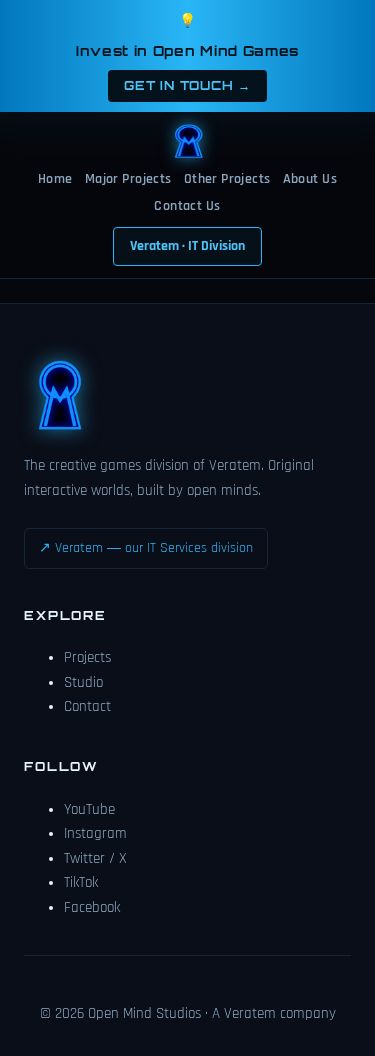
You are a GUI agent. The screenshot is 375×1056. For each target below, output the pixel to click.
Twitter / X (95, 858)
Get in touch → (187, 85)
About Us (310, 179)
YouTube (89, 809)
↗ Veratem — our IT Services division (146, 548)
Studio (83, 682)
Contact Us (187, 206)
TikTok (81, 882)
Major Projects (128, 179)
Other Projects (227, 179)
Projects (87, 657)
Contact (87, 706)
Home (55, 179)
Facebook (92, 907)
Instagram (95, 833)
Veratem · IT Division (187, 246)
